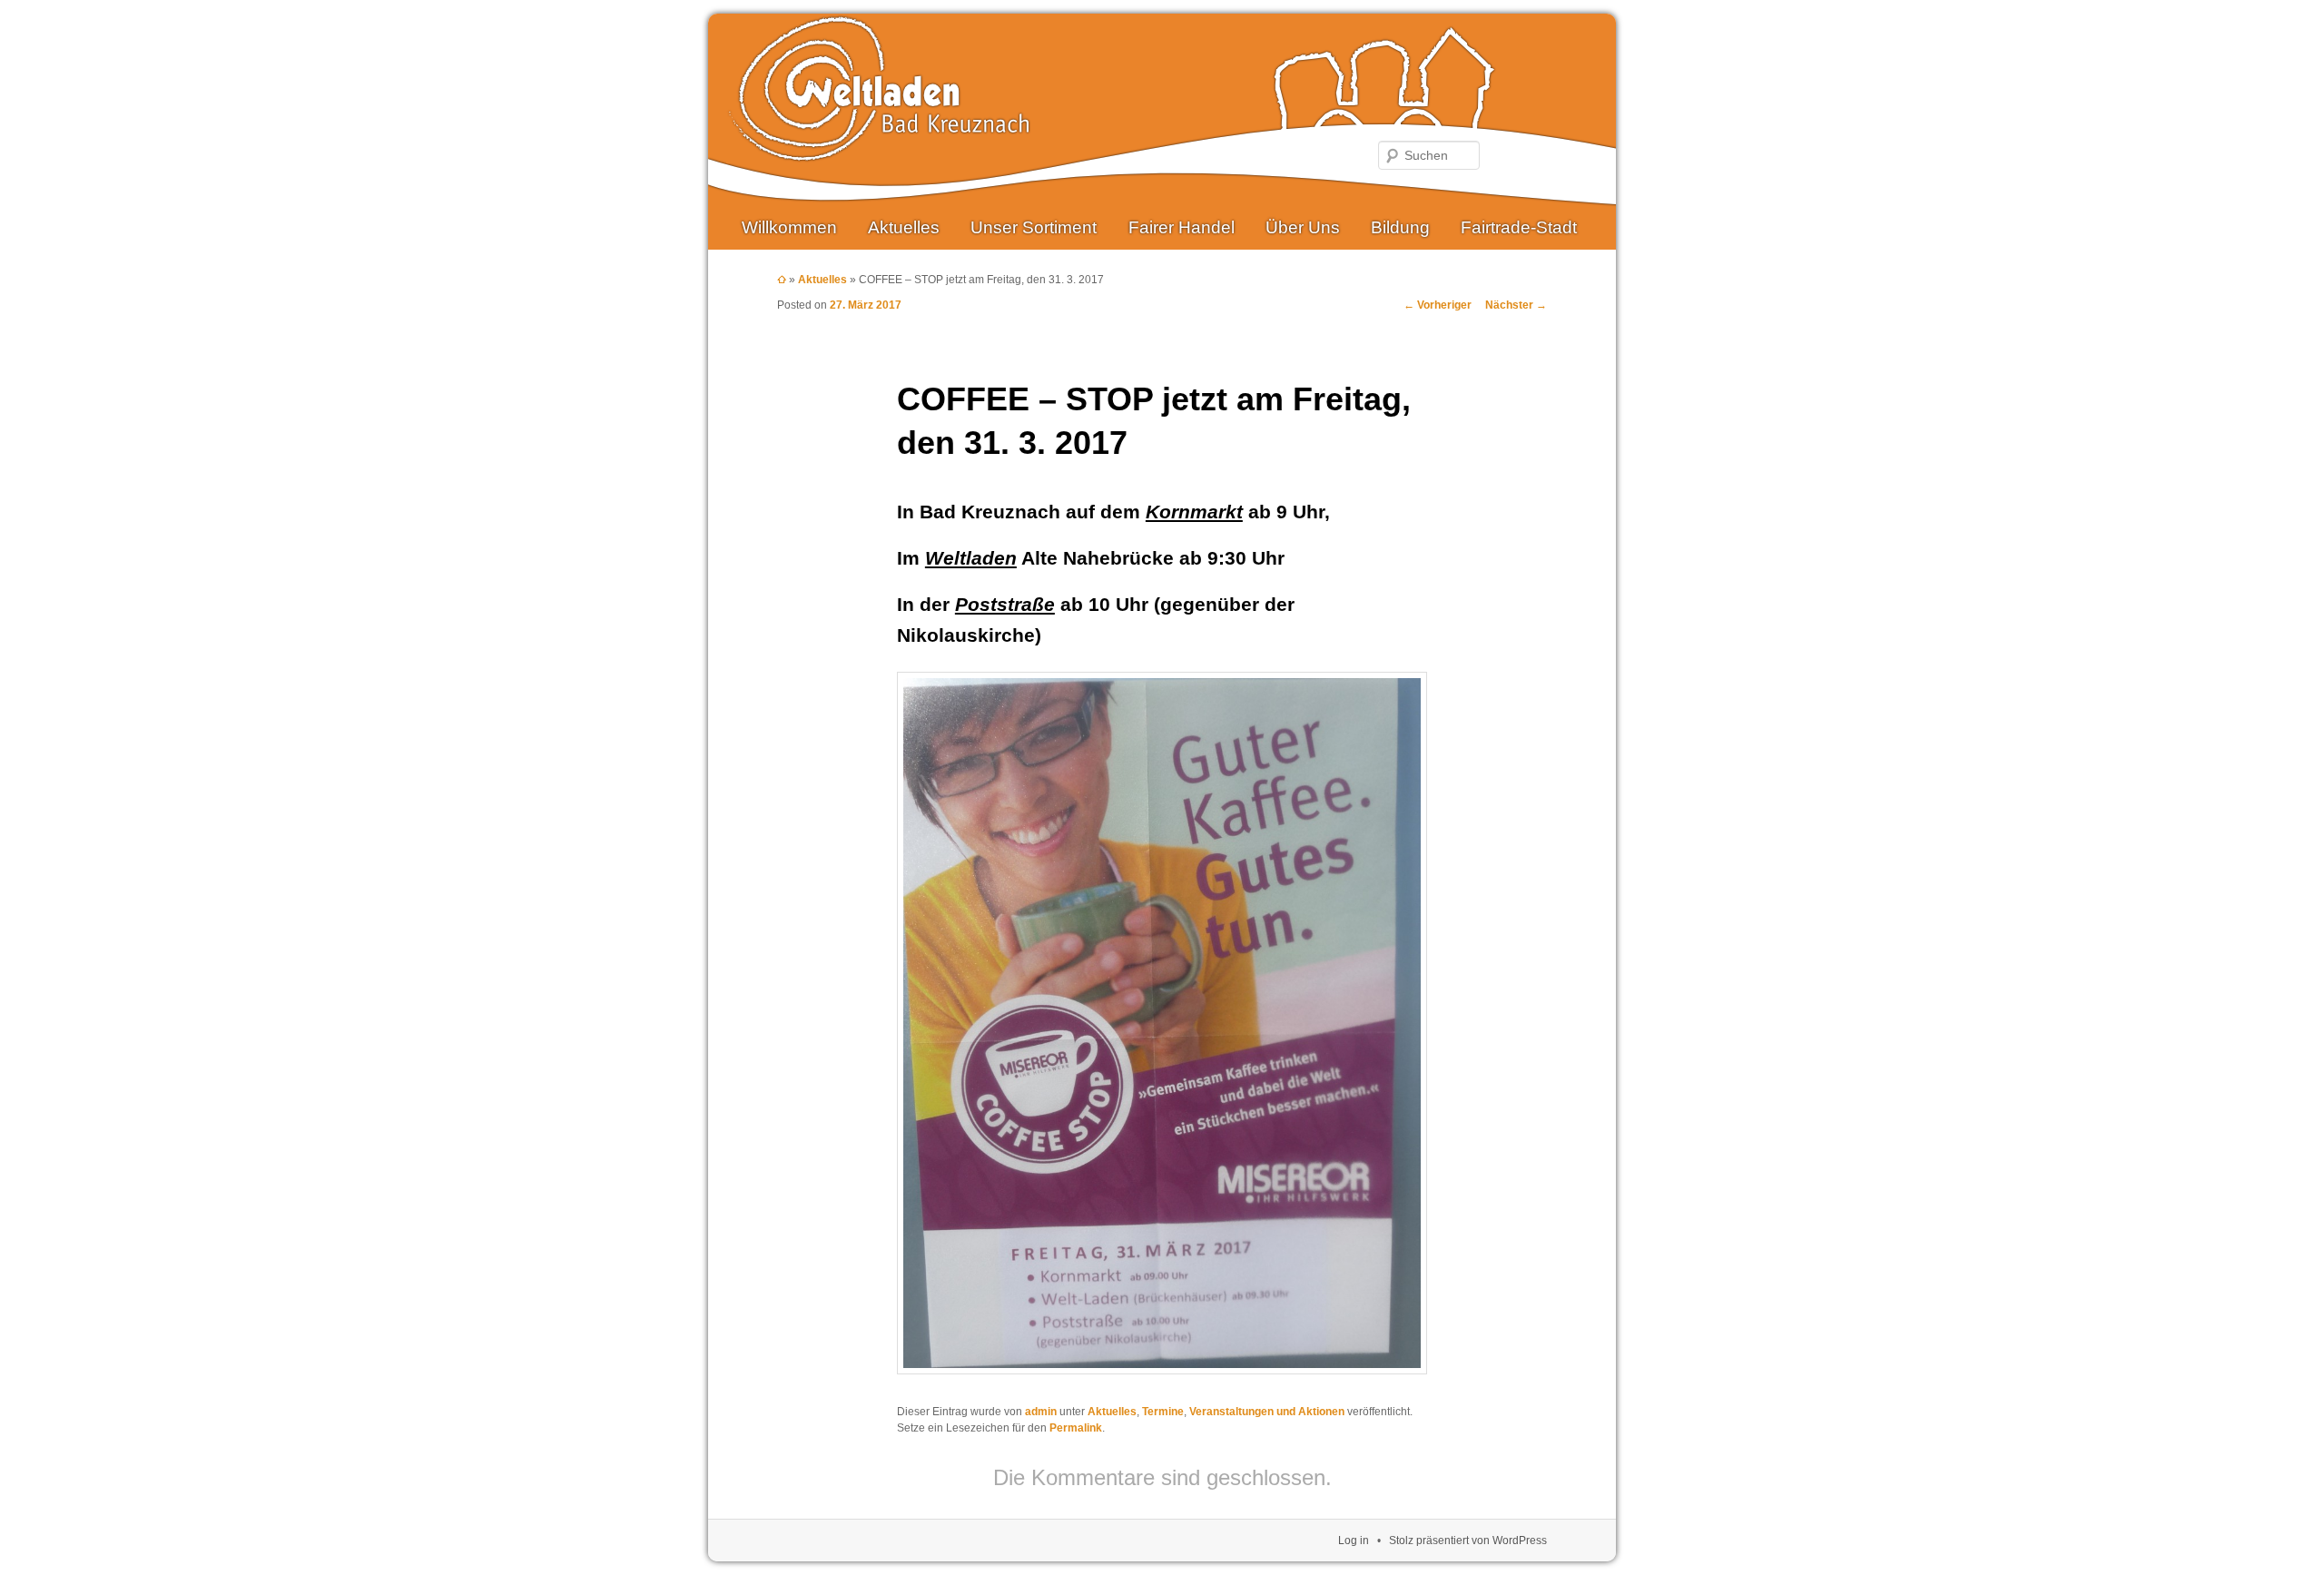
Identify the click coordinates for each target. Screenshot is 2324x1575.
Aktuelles (904, 227)
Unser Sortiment (1034, 227)
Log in (1354, 1541)
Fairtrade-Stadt (1519, 227)
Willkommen (789, 227)
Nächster (1516, 305)
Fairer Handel (1182, 227)
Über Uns (1303, 227)
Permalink (1076, 1428)
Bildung (1400, 227)
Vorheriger (1438, 305)
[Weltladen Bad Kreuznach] (879, 148)
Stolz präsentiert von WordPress (1468, 1541)
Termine (1163, 1412)
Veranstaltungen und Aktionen (1267, 1412)
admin (1041, 1412)
